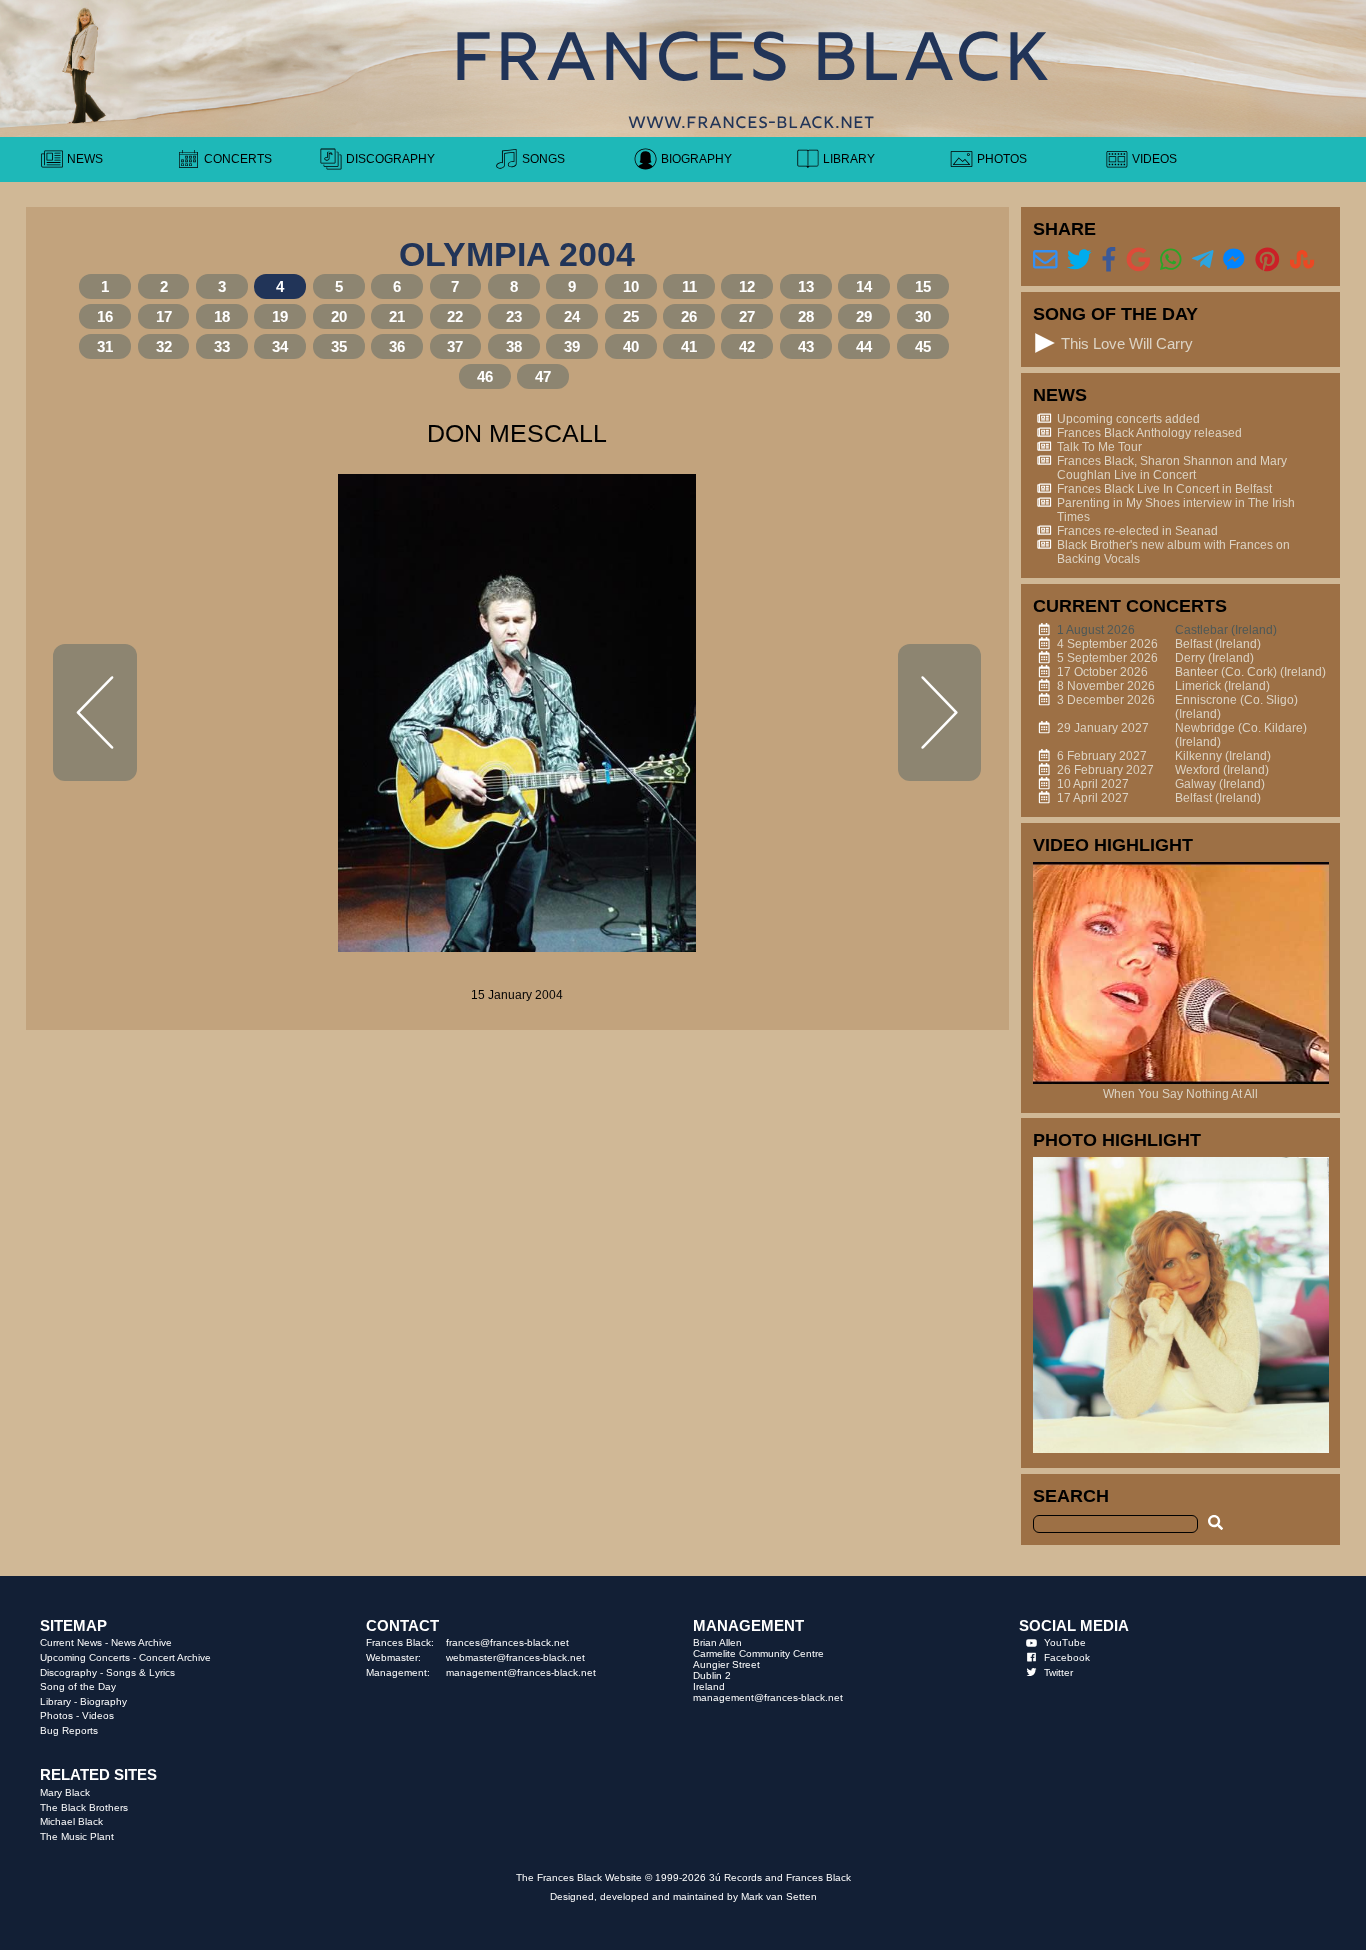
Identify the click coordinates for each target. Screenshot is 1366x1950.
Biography (103, 1701)
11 (689, 286)
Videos (98, 1715)
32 (164, 346)
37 (455, 346)
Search (1071, 1496)
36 (397, 346)
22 (455, 316)
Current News (71, 1642)
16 (105, 316)
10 (631, 286)
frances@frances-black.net (507, 1642)
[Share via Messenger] (1234, 259)
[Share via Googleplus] (1138, 259)
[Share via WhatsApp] (1171, 259)
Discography (68, 1672)
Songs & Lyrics (140, 1672)
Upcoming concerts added (1128, 419)
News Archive (141, 1642)
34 (280, 346)
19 (280, 316)
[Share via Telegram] (1203, 259)
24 (572, 316)
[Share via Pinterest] (1267, 259)
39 (572, 346)
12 (747, 286)
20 (339, 316)
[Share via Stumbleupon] (1302, 259)
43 (806, 346)
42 (747, 346)
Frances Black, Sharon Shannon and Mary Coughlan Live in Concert (1172, 468)
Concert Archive (175, 1657)
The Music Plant (77, 1836)
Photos (56, 1715)
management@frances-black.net (521, 1672)
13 (806, 286)
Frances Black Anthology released (1149, 433)
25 (631, 316)
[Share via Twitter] (1079, 259)
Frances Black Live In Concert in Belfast (1164, 489)
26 (689, 316)
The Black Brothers (84, 1807)
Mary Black (65, 1792)
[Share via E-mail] (1045, 259)
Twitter (1058, 1672)
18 (222, 316)
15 (923, 286)
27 (747, 316)
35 (339, 346)
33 (222, 346)
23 (514, 316)
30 (923, 316)
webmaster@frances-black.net (515, 1657)
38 (514, 346)
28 (806, 316)
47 (543, 376)
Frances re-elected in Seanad (1137, 531)
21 (397, 316)
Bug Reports (69, 1730)
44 (864, 346)
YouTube (1065, 1642)
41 (689, 346)
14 (864, 286)
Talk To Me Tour (1099, 447)
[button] (1045, 343)
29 (864, 316)
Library (55, 1701)
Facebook (1067, 1657)
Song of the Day (78, 1686)
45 (923, 346)
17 (164, 316)
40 (631, 346)
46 (485, 376)
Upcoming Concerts (85, 1657)
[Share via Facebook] (1109, 259)
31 (105, 346)
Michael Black (71, 1821)
